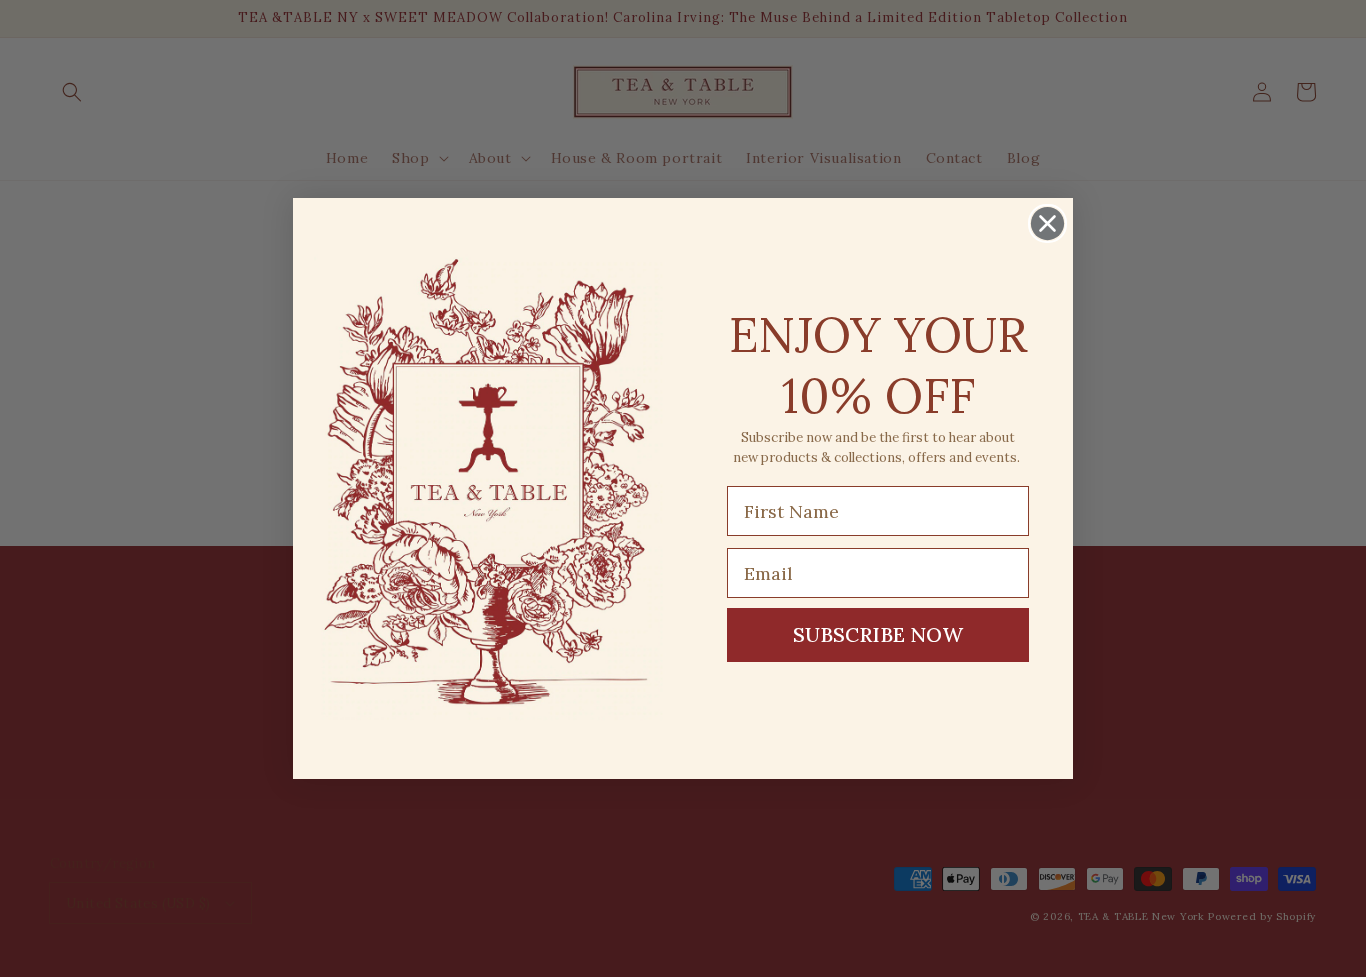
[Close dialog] (1047, 223)
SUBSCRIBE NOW (878, 634)
